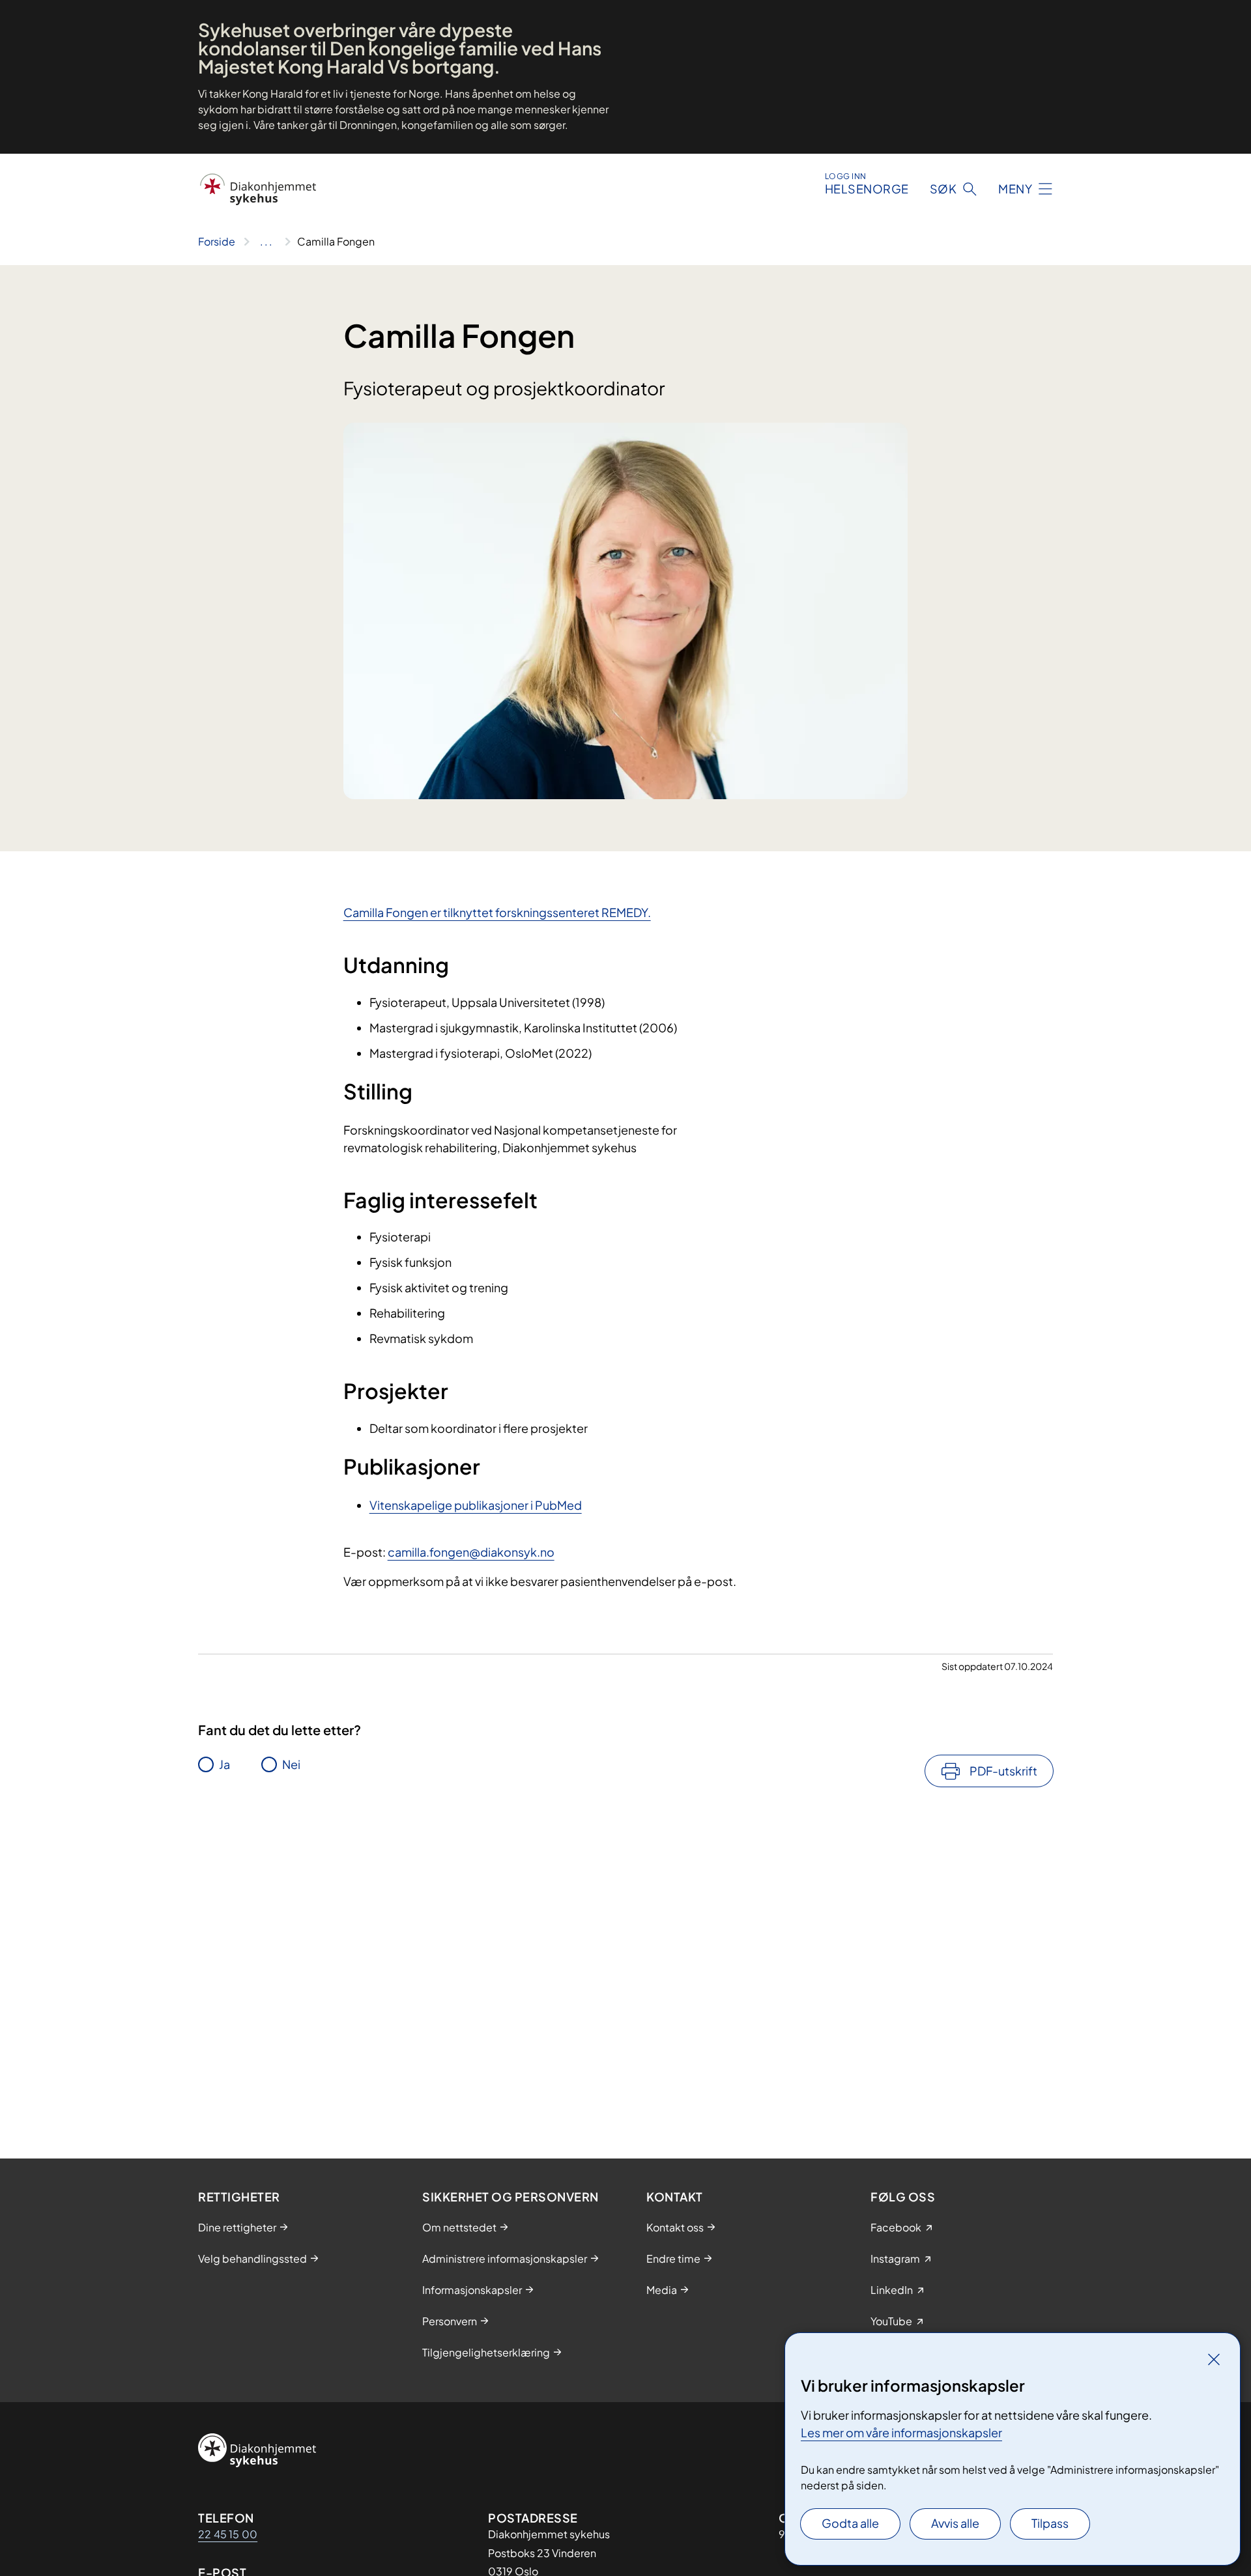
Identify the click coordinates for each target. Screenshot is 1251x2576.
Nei (291, 1764)
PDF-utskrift (1003, 1771)
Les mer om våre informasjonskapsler (901, 2432)
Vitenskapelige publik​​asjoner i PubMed (476, 1505)
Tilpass (1050, 2523)
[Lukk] (1214, 2359)
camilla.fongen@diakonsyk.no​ (471, 1552)
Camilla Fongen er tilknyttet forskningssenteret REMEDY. (497, 912)
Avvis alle (955, 2523)
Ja (224, 1764)
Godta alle (850, 2523)
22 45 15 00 (228, 2534)
